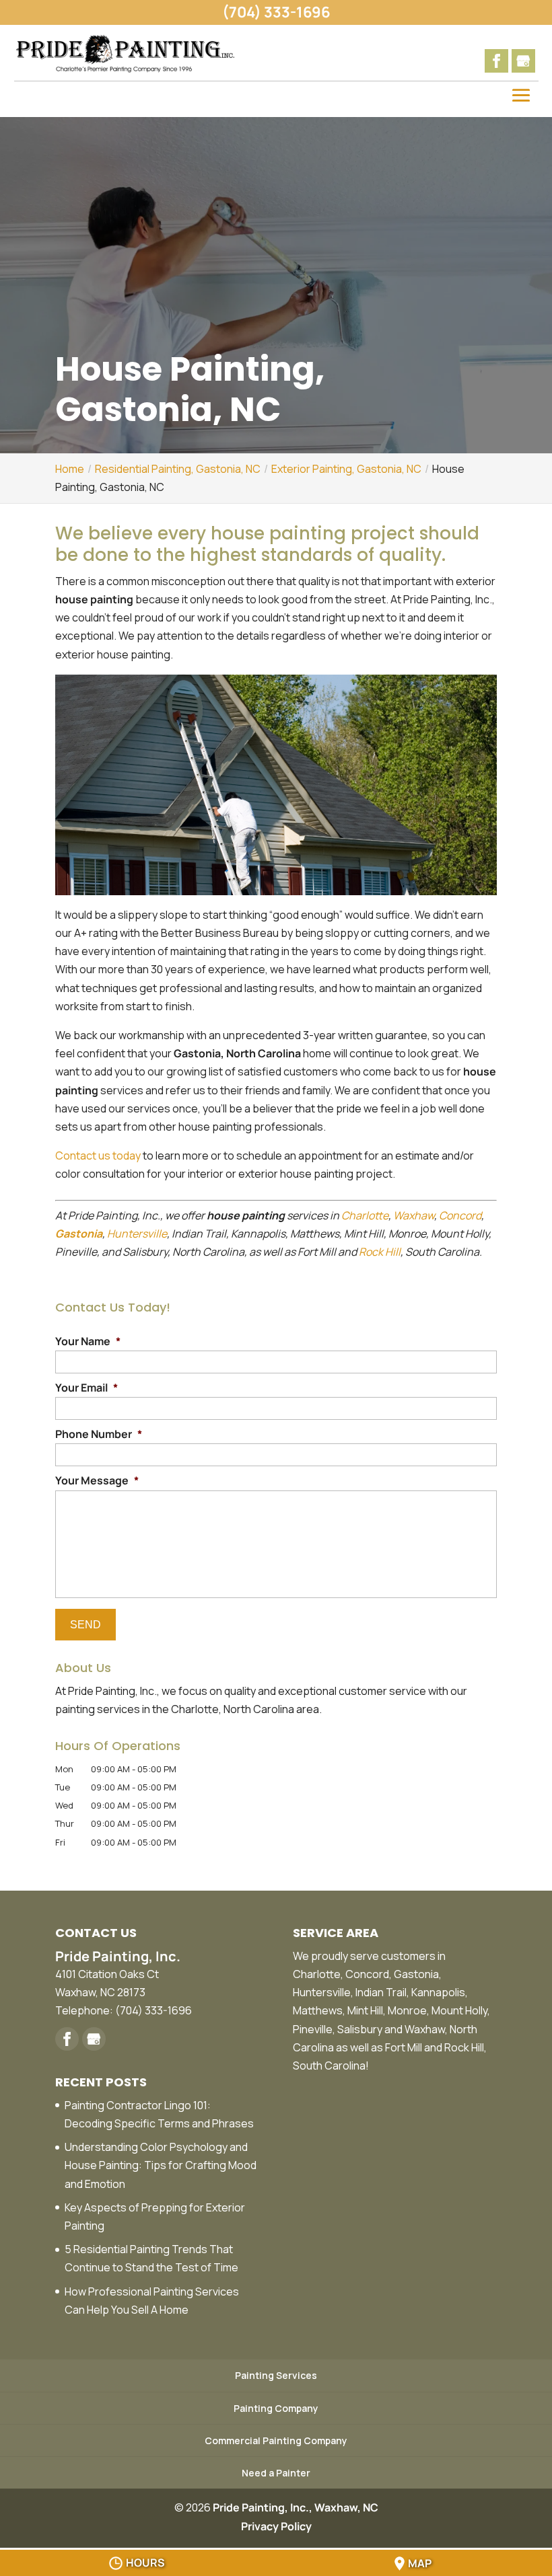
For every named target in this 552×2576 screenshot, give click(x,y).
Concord (460, 1215)
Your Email (87, 1388)
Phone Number (99, 1434)
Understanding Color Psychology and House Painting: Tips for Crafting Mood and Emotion (161, 2165)
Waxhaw (414, 1215)
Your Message (97, 1481)
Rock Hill (380, 1252)
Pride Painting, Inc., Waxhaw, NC (296, 2507)
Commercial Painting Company (276, 2440)
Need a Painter (276, 2473)
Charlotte (365, 1215)
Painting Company (276, 2408)
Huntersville (137, 1234)
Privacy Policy (276, 2526)
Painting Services (276, 2375)
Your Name (88, 1341)
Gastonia (79, 1234)
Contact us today (98, 1156)
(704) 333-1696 (276, 12)
